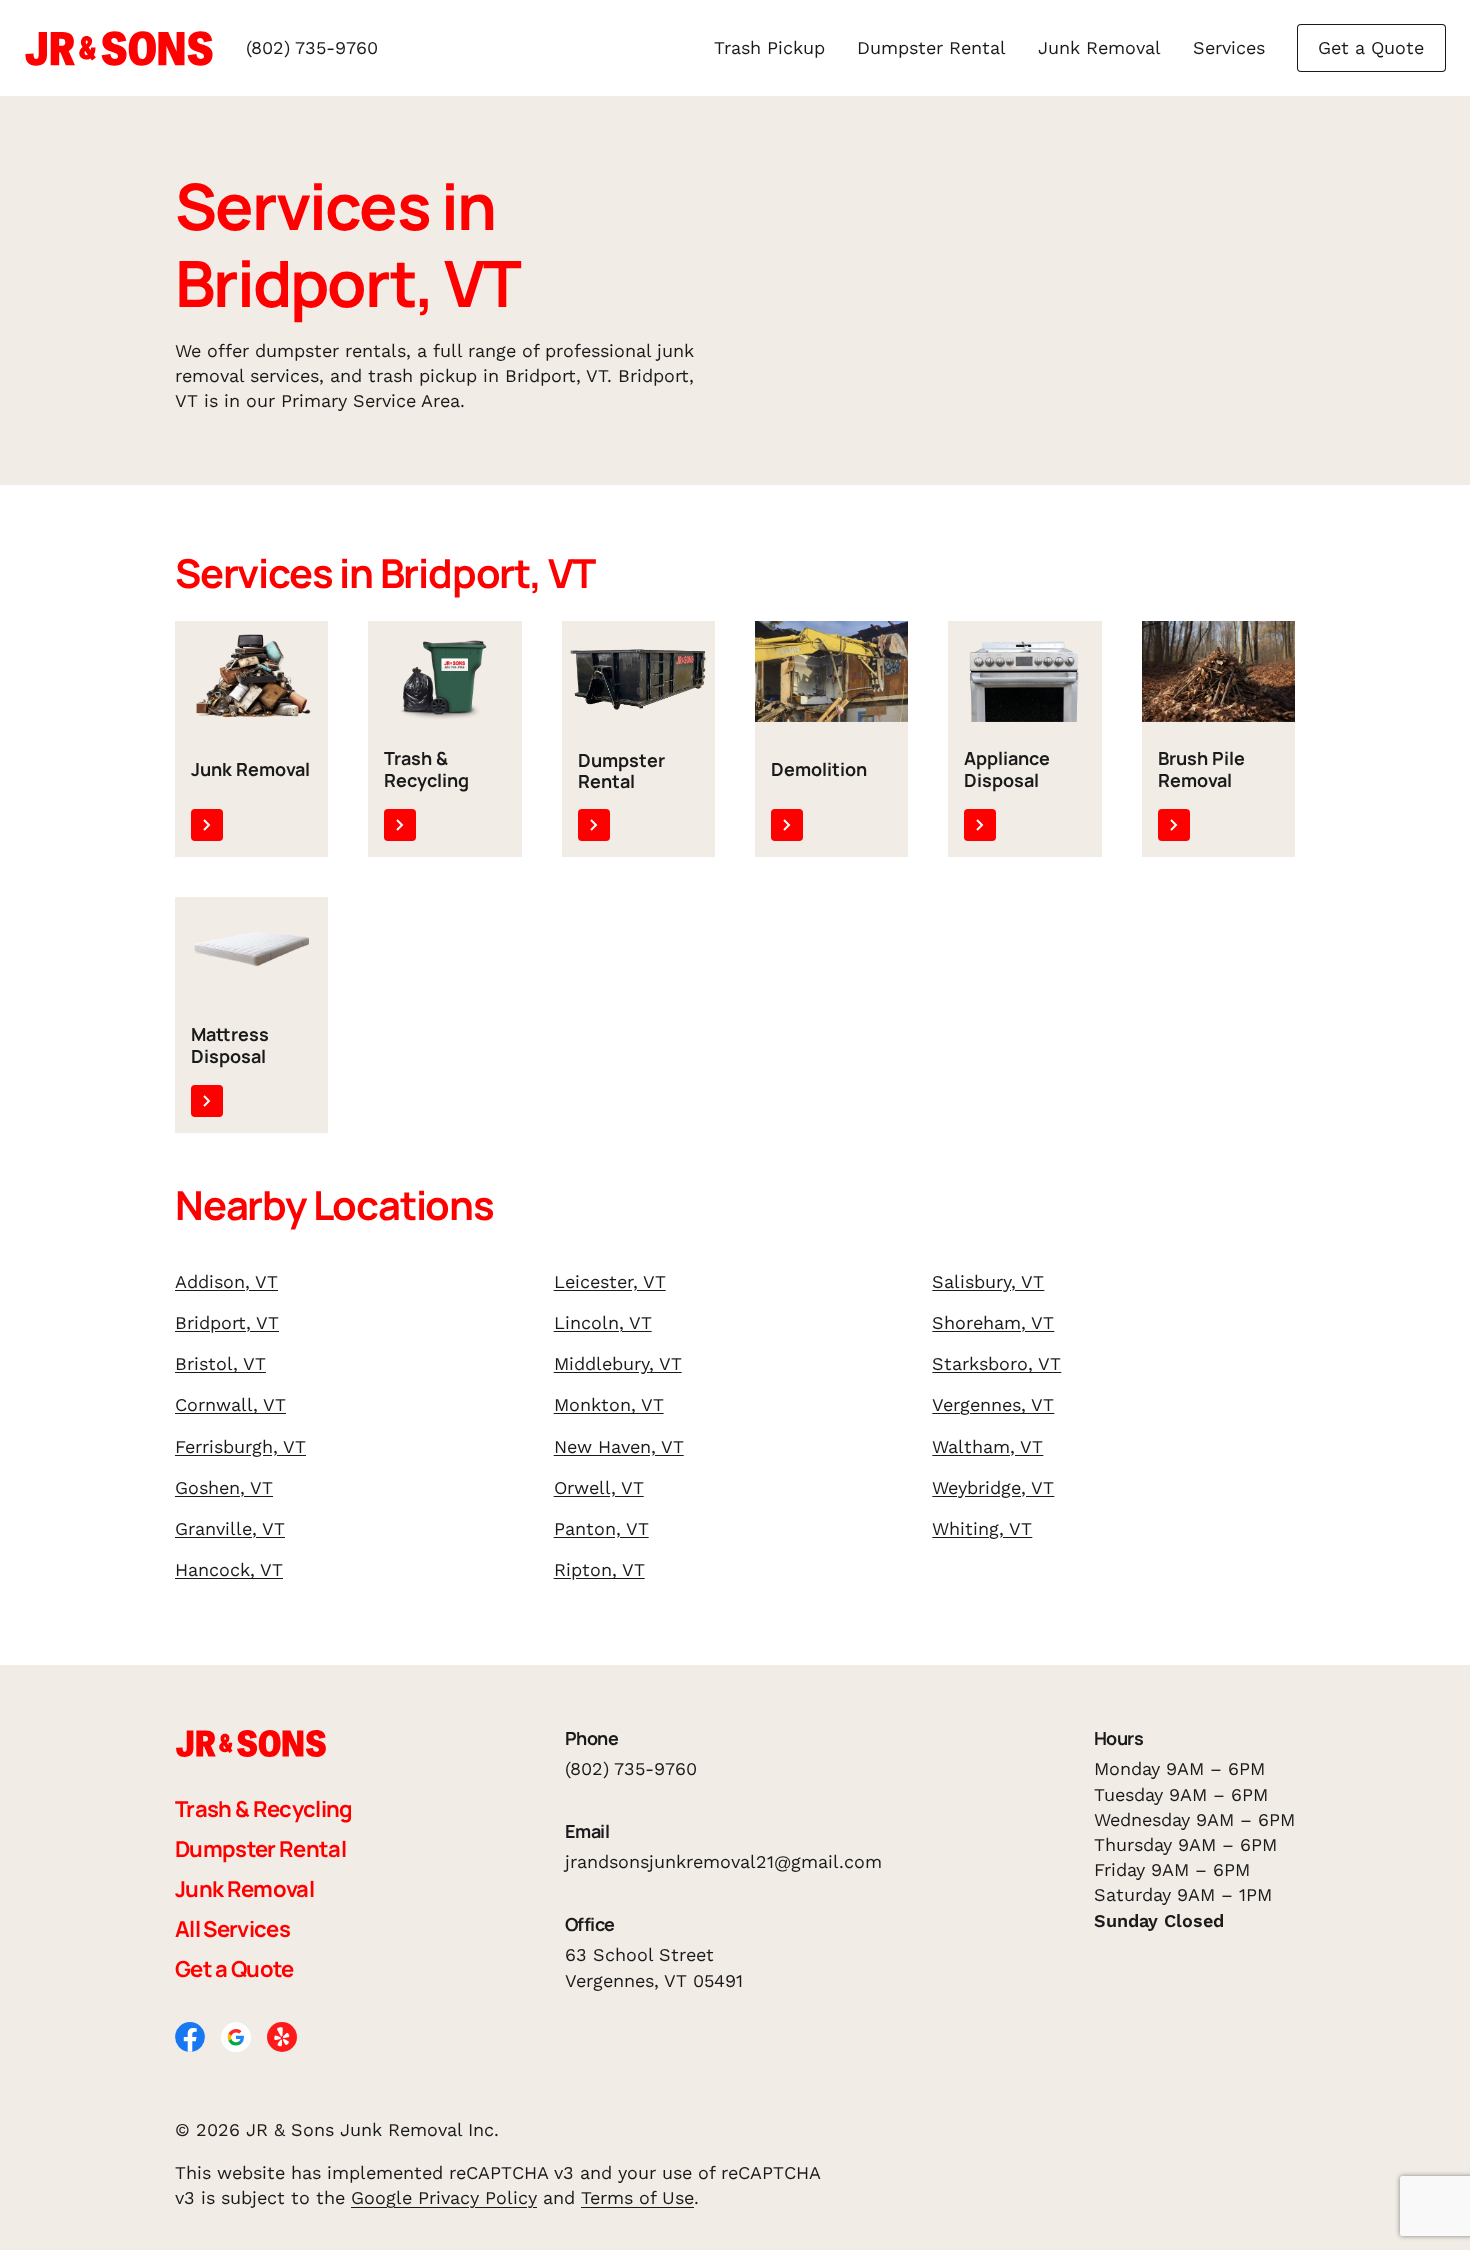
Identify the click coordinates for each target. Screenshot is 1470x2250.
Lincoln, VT (603, 1322)
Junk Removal (1099, 47)
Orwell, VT (599, 1487)
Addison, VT (226, 1281)
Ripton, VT (599, 1569)
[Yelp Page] (282, 2034)
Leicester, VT (610, 1281)
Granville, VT (230, 1528)
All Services (232, 1929)
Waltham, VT (987, 1446)
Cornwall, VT (230, 1404)
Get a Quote (1371, 47)
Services (1229, 47)
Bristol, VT (220, 1363)
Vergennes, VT (993, 1404)
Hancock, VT (229, 1569)
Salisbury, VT (988, 1281)
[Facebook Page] (190, 2034)
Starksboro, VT (996, 1363)
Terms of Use (637, 2197)
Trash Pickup (769, 47)
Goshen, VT (224, 1487)
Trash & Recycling (264, 1809)
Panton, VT (601, 1528)
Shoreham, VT (993, 1322)
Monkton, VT (609, 1404)
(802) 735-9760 (312, 47)
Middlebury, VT (618, 1363)
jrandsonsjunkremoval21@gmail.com (723, 1861)
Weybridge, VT (993, 1487)
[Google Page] (236, 2035)
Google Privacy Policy (444, 2197)
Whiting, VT (982, 1528)
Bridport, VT (227, 1322)
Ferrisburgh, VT (240, 1446)
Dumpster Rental (931, 47)
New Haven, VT (619, 1446)
